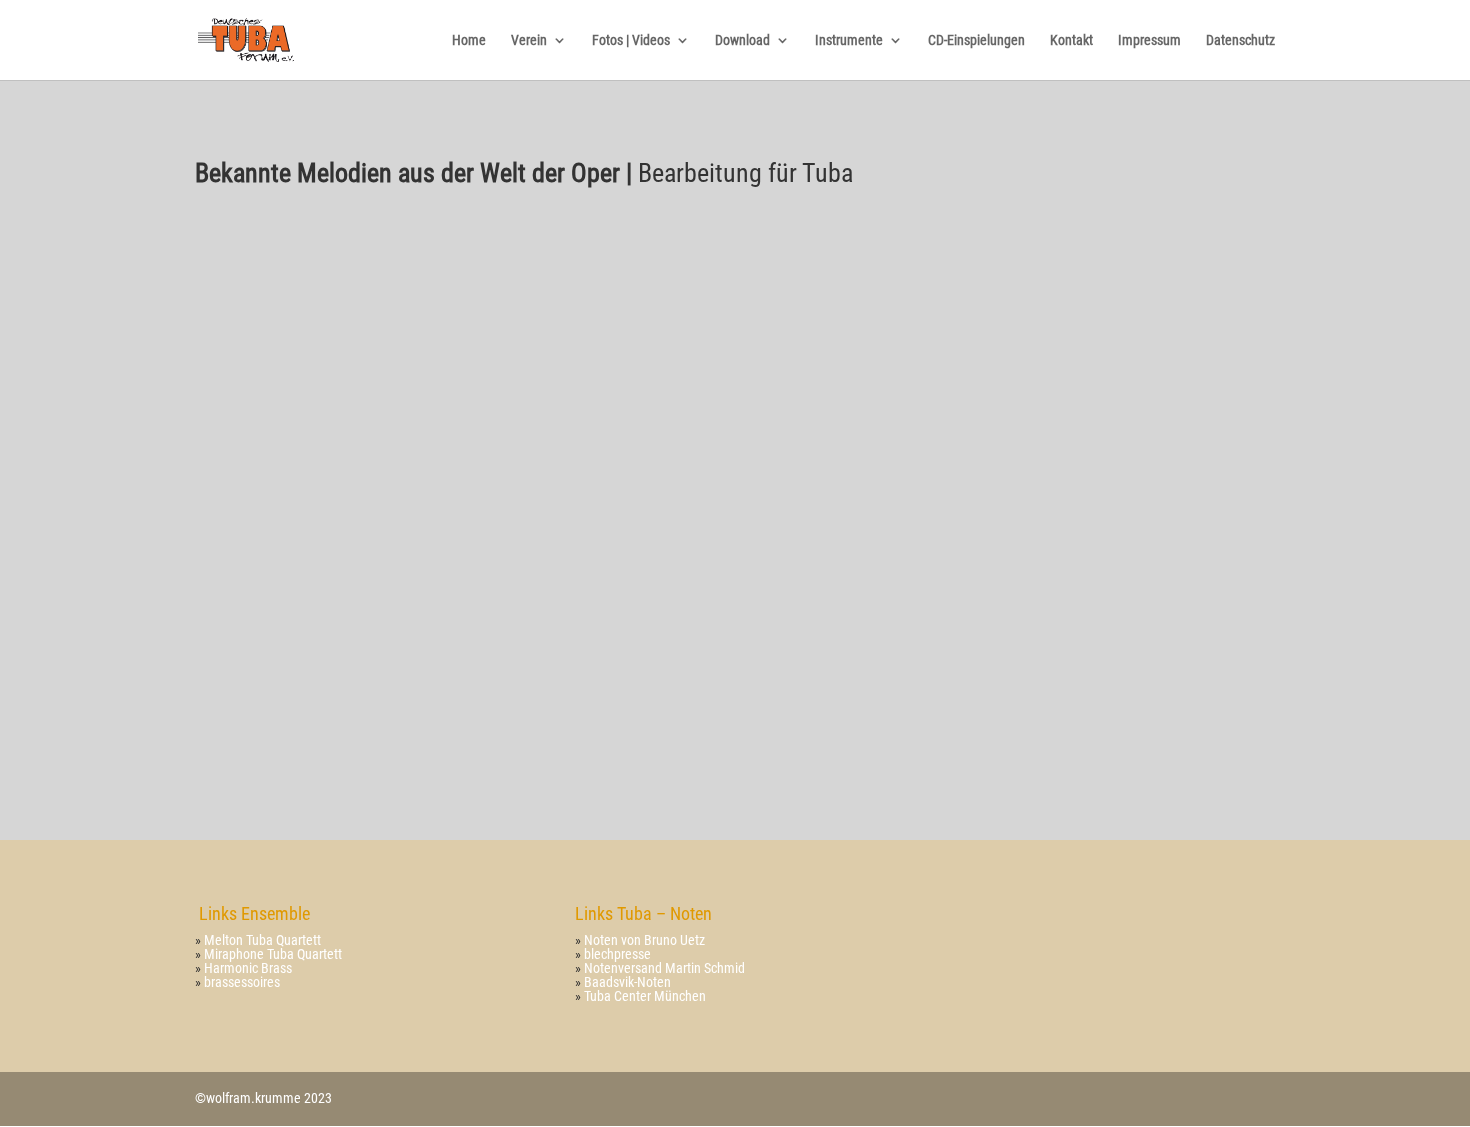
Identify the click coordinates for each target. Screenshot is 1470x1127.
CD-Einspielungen (976, 40)
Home (469, 40)
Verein (529, 40)
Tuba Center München (645, 996)
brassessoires (242, 982)
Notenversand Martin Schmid (664, 968)
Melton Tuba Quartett (262, 940)
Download (742, 40)
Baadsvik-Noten (626, 982)
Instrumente (849, 40)
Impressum (1149, 40)
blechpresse (617, 954)
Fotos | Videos (631, 40)
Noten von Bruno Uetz (644, 940)
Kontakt (1071, 40)
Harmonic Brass (246, 968)
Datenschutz (1240, 40)
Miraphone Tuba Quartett (271, 954)
